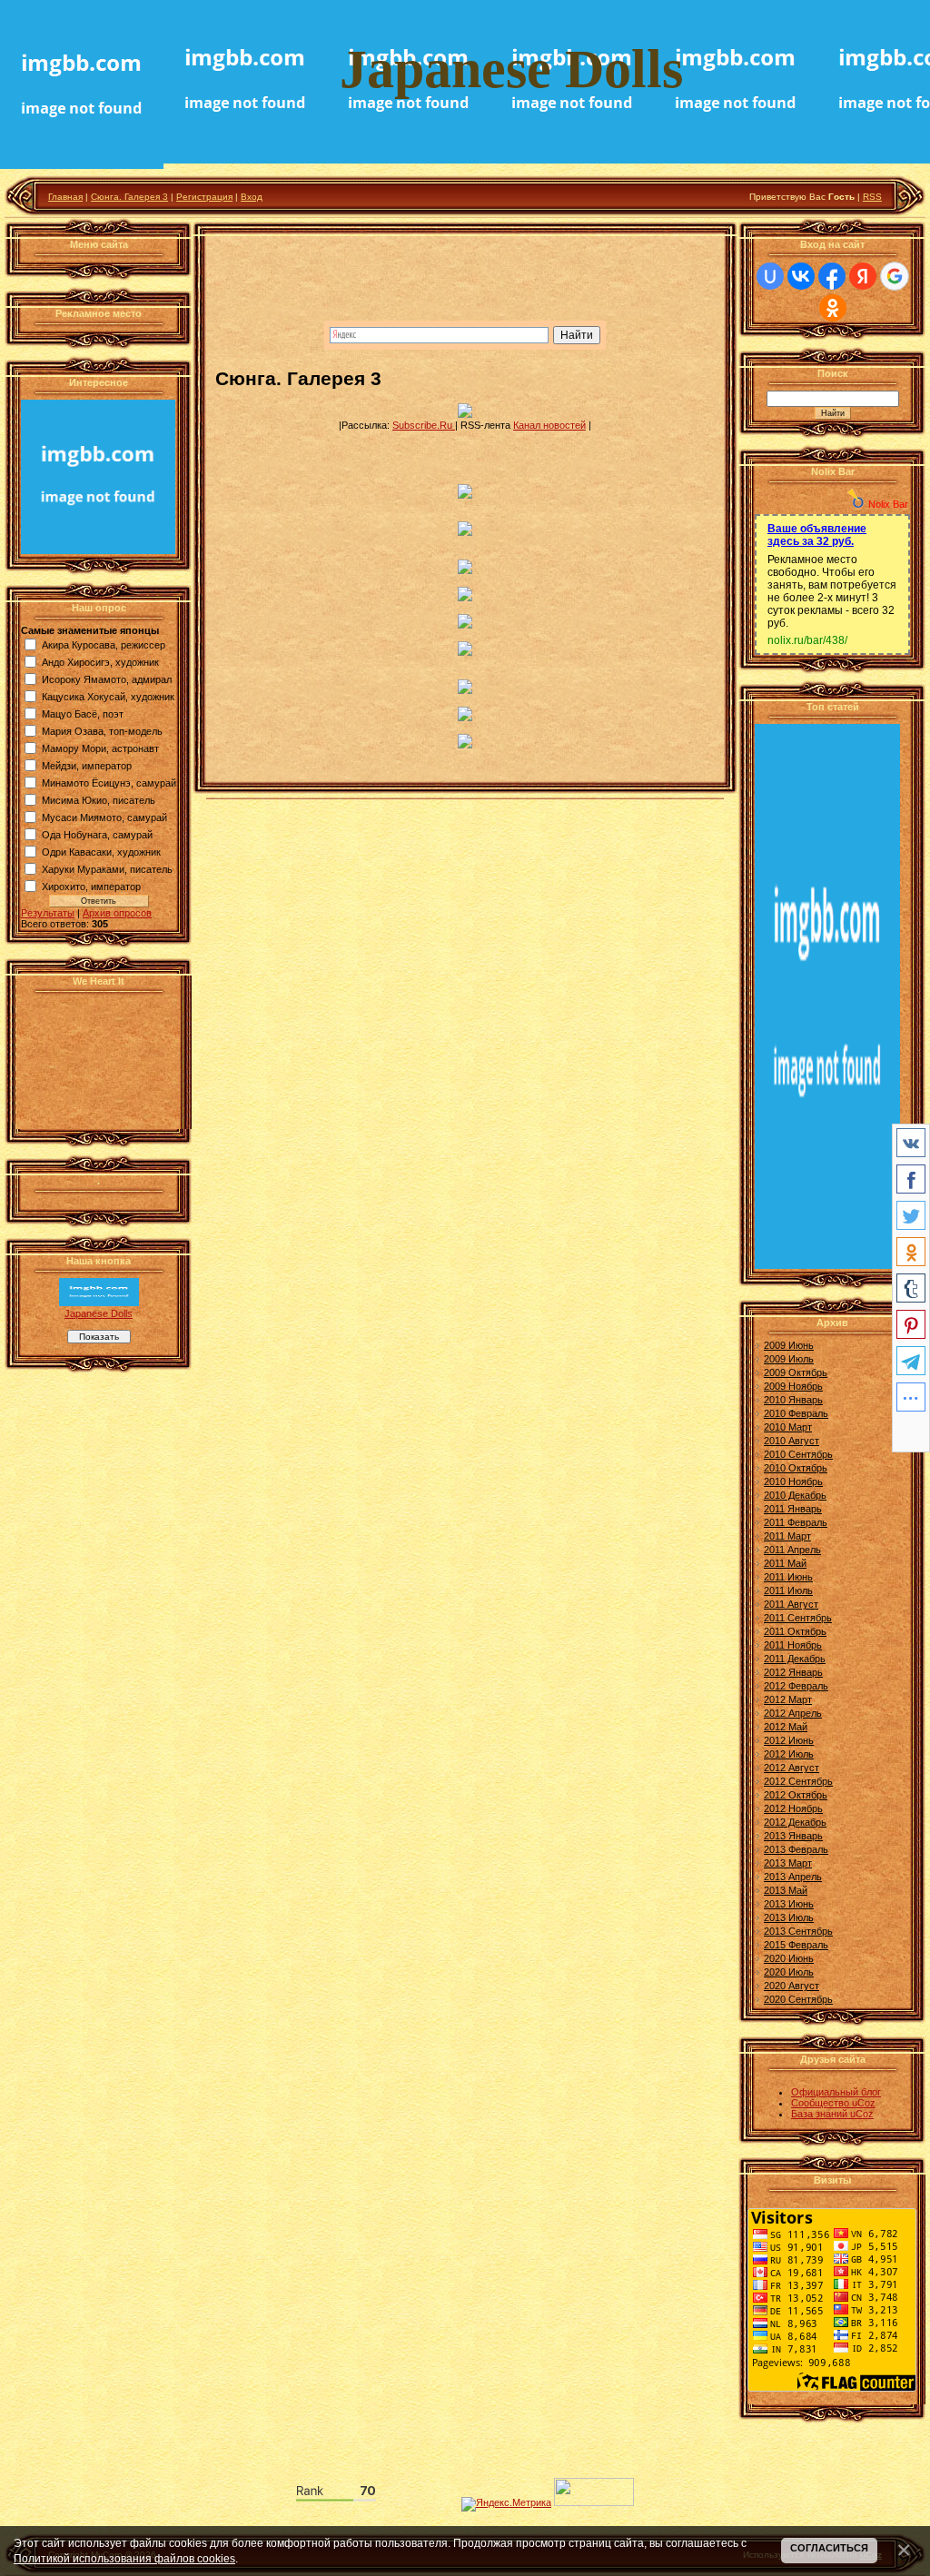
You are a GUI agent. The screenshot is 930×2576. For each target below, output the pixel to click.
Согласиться (829, 2548)
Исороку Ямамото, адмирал (107, 679)
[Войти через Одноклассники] (833, 308)
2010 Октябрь (796, 1468)
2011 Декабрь (795, 1659)
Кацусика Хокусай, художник (108, 697)
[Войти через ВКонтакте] (801, 276)
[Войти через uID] (770, 276)
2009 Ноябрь (793, 1386)
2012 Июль (789, 1754)
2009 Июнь (789, 1345)
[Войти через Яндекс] (863, 276)
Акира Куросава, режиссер (104, 645)
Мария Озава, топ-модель (102, 731)
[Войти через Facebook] (832, 276)
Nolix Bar (888, 504)
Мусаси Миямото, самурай (104, 817)
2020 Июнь (789, 1958)
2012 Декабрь (795, 1822)
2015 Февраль (796, 1945)
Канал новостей (549, 425)
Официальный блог (836, 2092)
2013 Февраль (796, 1849)
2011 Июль (788, 1590)
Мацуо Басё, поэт (83, 714)
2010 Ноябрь (793, 1481)
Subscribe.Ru (424, 425)
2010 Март (788, 1427)
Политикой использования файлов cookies (124, 2558)
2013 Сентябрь (798, 1931)
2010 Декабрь (795, 1495)
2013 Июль (789, 1917)
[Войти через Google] (895, 276)
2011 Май (785, 1563)
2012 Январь (793, 1672)
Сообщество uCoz (833, 2103)
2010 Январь (793, 1400)
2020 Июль (789, 1972)
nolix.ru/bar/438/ (807, 640)
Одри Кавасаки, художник (101, 852)
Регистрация (204, 197)
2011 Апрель (792, 1550)
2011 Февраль (796, 1522)
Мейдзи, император (87, 766)
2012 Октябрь (796, 1795)
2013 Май (786, 1890)
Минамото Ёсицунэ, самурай (109, 783)
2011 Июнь (788, 1577)
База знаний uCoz (832, 2114)
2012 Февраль (796, 1686)
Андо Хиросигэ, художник (100, 662)
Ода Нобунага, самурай (97, 835)
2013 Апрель (793, 1877)
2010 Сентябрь (798, 1454)
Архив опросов (117, 913)
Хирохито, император (91, 887)
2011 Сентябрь (798, 1618)
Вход (252, 197)
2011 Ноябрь (793, 1645)
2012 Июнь (789, 1740)
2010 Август (791, 1441)
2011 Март (787, 1536)
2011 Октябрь (795, 1631)
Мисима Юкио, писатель (99, 800)
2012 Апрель (793, 1713)
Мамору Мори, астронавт (100, 748)
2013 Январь (793, 1836)
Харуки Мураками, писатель (107, 869)
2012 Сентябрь (798, 1781)
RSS (872, 197)
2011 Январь (793, 1509)
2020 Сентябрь (798, 1999)
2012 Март (788, 1699)
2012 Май (786, 1727)
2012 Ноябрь (793, 1808)
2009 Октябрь (796, 1372)
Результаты (48, 913)
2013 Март (788, 1863)
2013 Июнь (789, 1904)
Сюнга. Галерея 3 (129, 197)
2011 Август (791, 1604)
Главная (65, 197)
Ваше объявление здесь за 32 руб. (817, 535)
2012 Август (791, 1768)
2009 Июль (789, 1359)
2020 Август (791, 1986)
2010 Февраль (796, 1413)
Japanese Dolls (99, 1313)
